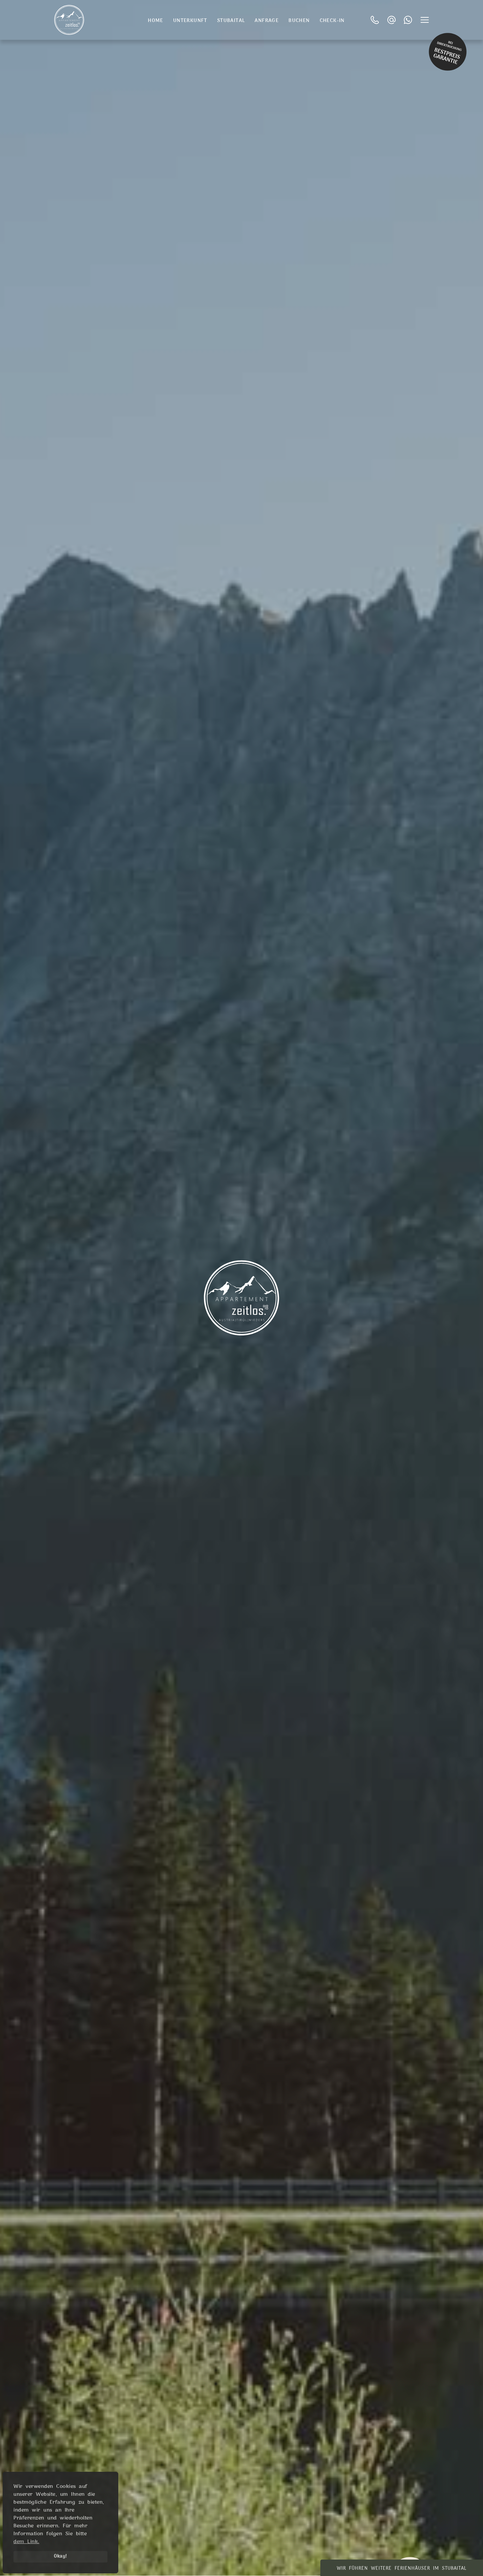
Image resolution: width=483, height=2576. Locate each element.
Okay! (60, 2556)
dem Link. (26, 2542)
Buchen (299, 21)
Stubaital (231, 21)
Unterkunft (190, 21)
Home (156, 21)
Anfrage (267, 21)
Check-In (332, 21)
